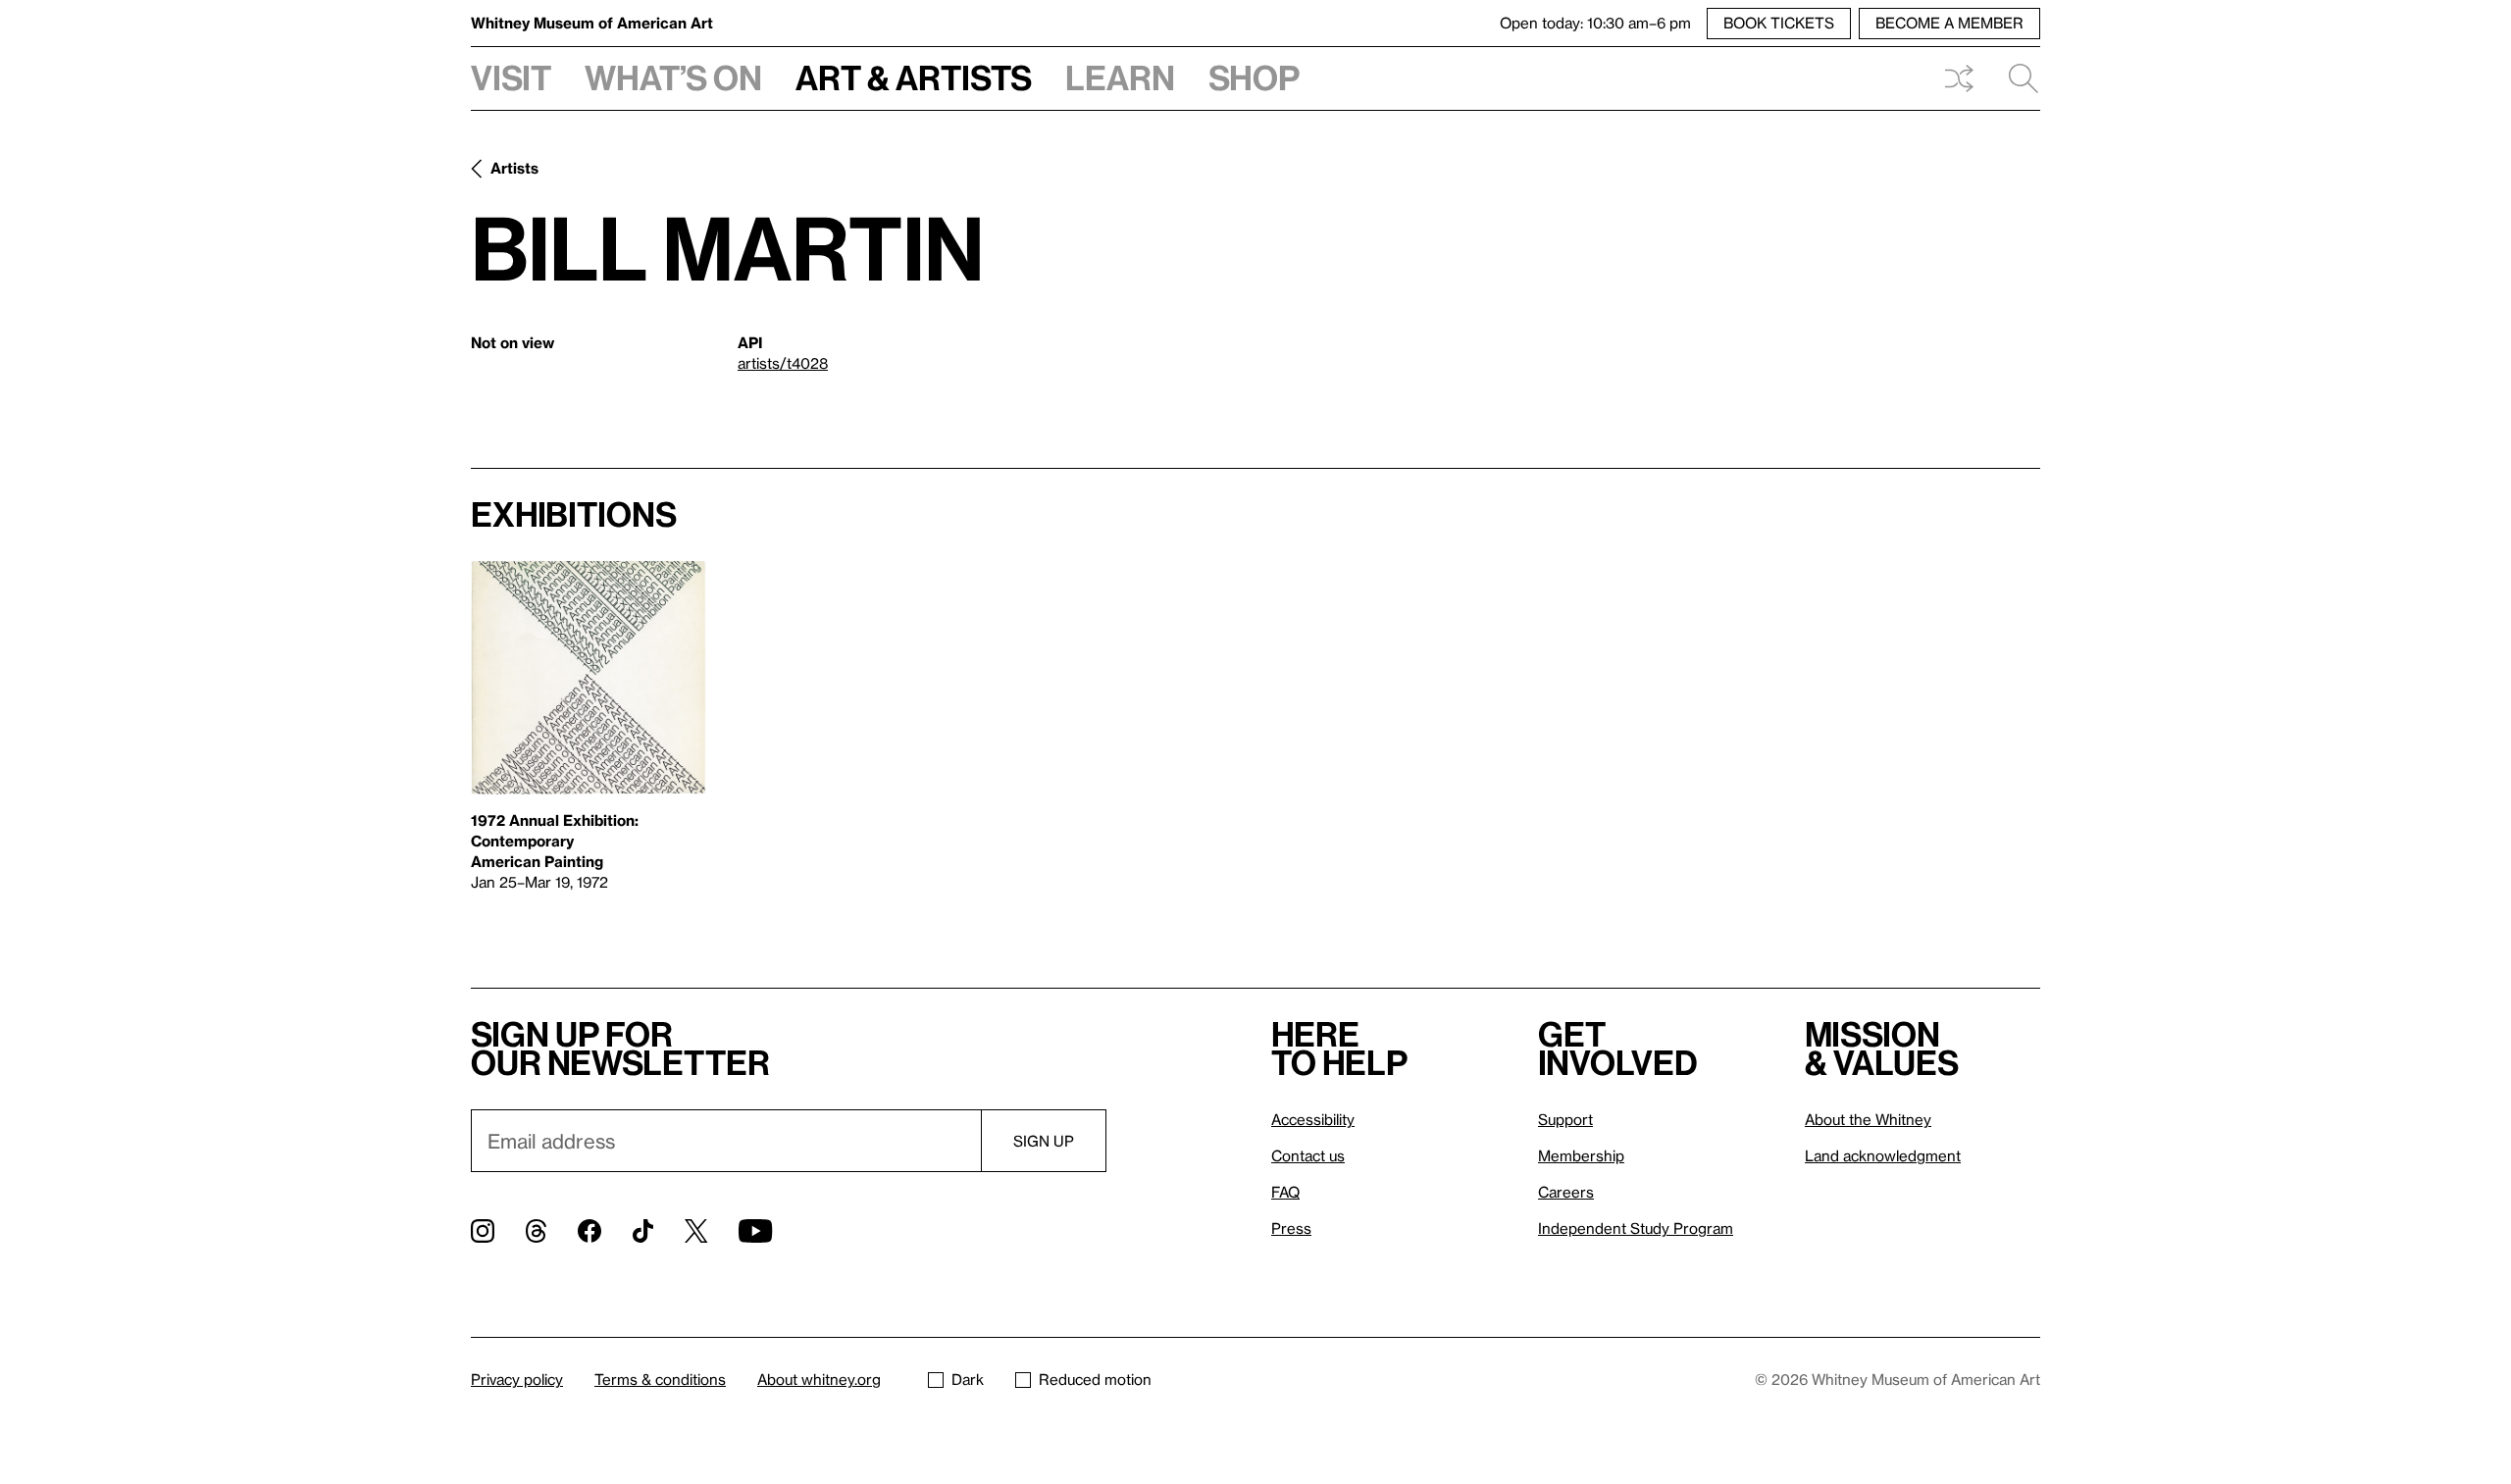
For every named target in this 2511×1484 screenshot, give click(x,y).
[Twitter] (696, 1231)
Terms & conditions (660, 1379)
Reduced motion (1095, 1379)
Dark (968, 1379)
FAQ (1285, 1192)
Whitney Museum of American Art (592, 23)
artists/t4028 (783, 363)
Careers (1566, 1192)
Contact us (1308, 1155)
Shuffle (1959, 78)
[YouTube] (755, 1231)
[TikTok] (643, 1231)
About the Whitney (1868, 1119)
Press (1291, 1228)
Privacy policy (517, 1379)
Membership (1581, 1155)
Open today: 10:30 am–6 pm (1595, 23)
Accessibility (1313, 1119)
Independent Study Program (1636, 1228)
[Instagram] (483, 1231)
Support (1565, 1119)
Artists (514, 168)
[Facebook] (589, 1231)
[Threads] (536, 1231)
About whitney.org (819, 1379)
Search (2016, 78)
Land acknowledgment (1883, 1155)
